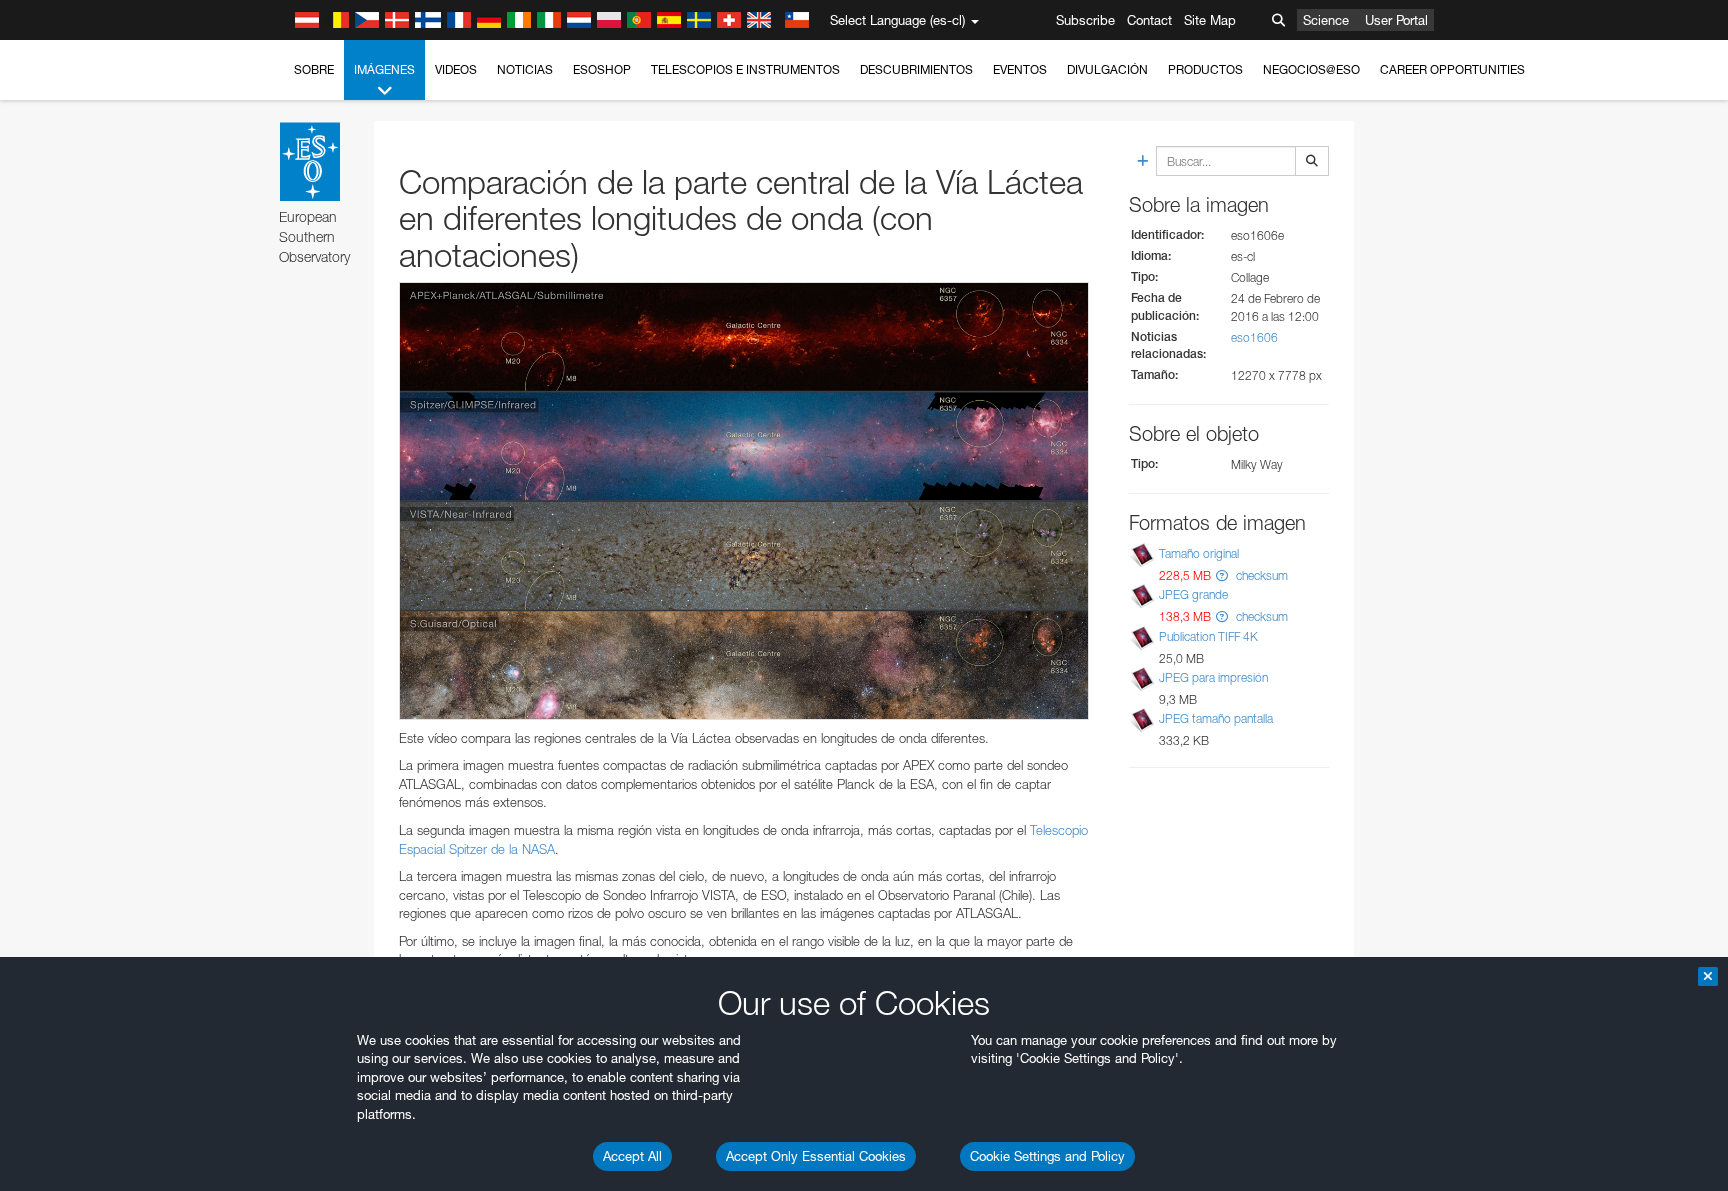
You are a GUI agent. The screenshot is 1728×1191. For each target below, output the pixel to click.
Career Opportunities (1452, 69)
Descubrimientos (916, 69)
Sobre (314, 69)
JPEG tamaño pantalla (1216, 718)
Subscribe (1085, 20)
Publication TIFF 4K (1208, 636)
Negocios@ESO (1311, 69)
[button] (1222, 575)
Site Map (1210, 20)
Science (1326, 20)
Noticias (525, 69)
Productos (1205, 69)
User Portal (1396, 20)
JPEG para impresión (1213, 677)
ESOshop (602, 69)
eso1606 (1254, 337)
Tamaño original (1199, 553)
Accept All (632, 1156)
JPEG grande (1193, 595)
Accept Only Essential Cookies (816, 1156)
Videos (456, 69)
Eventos (1020, 69)
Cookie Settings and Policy (1047, 1156)
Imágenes (384, 69)
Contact (1149, 20)
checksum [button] (1260, 575)
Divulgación (1107, 69)
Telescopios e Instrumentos (745, 69)
